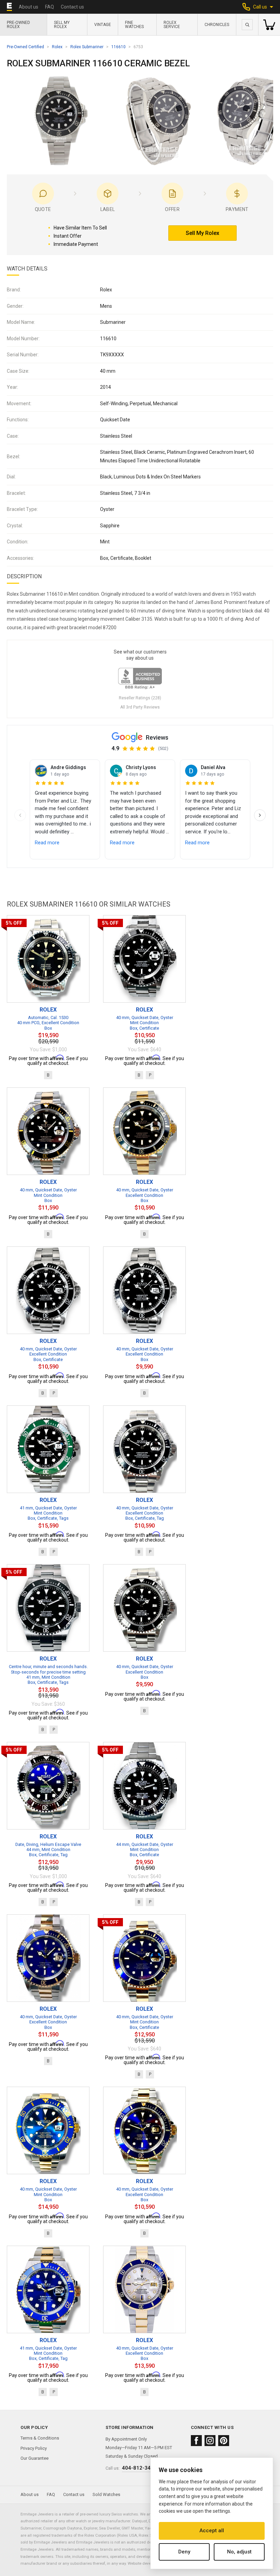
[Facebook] (196, 2441)
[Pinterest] (224, 2441)
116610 (118, 47)
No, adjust (239, 2552)
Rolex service (172, 25)
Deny (184, 2552)
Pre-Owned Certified (25, 47)
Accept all (212, 2531)
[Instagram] (210, 2441)
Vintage (103, 25)
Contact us (72, 7)
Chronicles (217, 25)
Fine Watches (134, 25)
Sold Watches (106, 2494)
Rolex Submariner (87, 47)
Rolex (57, 47)
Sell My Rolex (62, 25)
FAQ (50, 7)
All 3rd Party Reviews (140, 707)
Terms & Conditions (40, 2438)
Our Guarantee (34, 2458)
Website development (146, 2563)
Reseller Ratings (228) (140, 698)
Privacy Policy (34, 2448)
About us (29, 7)
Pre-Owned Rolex (18, 25)
